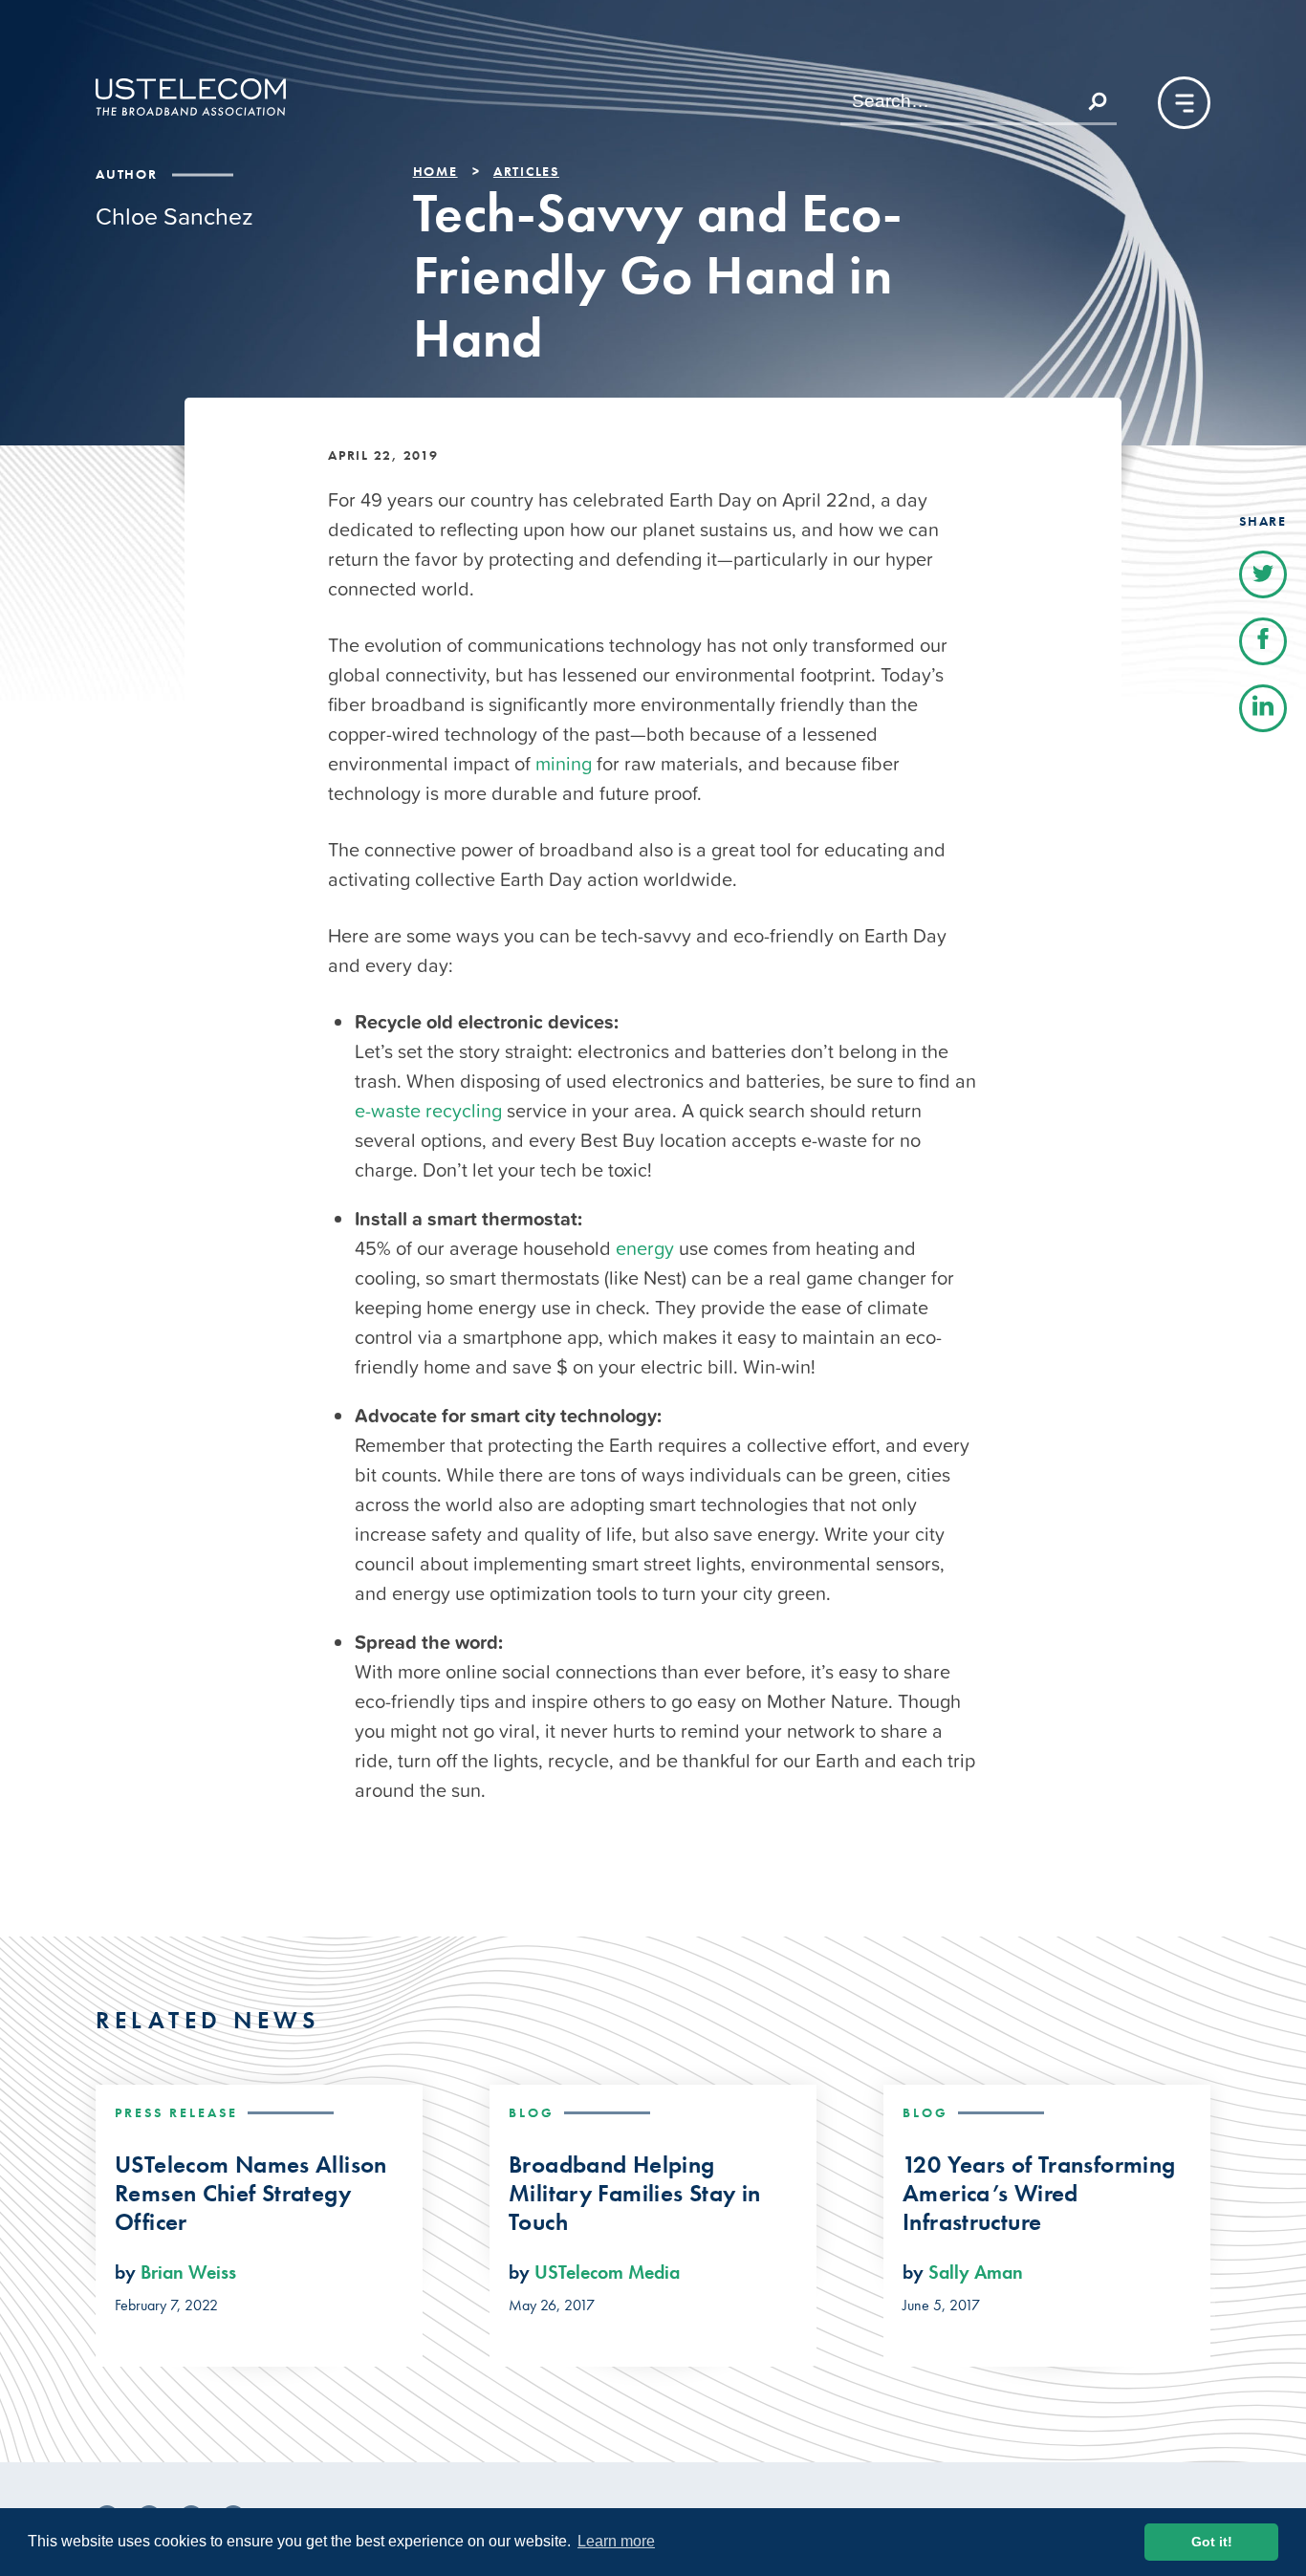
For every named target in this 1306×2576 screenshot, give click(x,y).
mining (564, 764)
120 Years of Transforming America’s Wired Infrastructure (1039, 2194)
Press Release (176, 2112)
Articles (526, 171)
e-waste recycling (428, 1111)
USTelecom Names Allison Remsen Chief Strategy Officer (251, 2194)
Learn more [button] (616, 2541)
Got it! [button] (1212, 2542)
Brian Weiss (188, 2272)
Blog (532, 2112)
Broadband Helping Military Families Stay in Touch (634, 2194)
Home (435, 171)
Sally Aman (976, 2272)
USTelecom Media (607, 2272)
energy (645, 1248)
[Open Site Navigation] (1184, 103)
